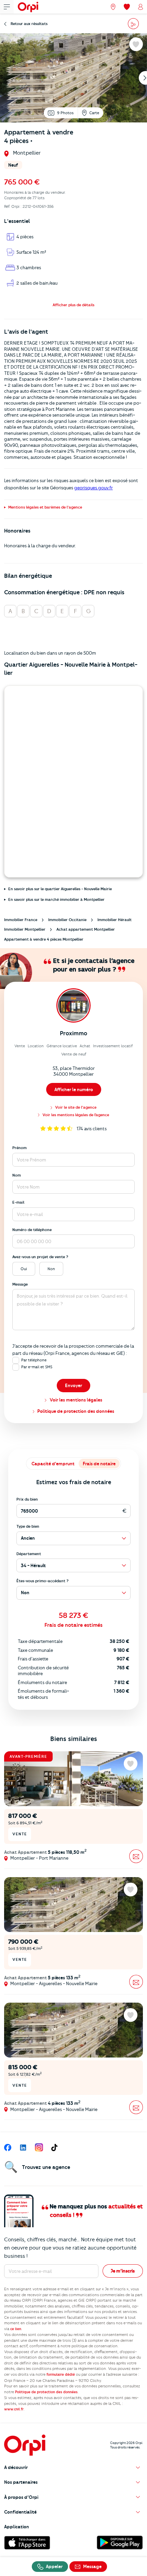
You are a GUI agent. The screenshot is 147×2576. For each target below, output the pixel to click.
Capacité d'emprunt (53, 1464)
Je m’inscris (123, 2271)
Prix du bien (27, 1499)
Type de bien (28, 1526)
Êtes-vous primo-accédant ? (43, 1581)
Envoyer (73, 1385)
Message (20, 1284)
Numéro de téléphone (32, 1230)
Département (29, 1554)
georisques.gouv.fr (93, 488)
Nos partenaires (21, 2482)
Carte (94, 113)
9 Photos (65, 113)
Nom (17, 1175)
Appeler (54, 2566)
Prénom (19, 1148)
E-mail (18, 1202)
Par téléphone (34, 1360)
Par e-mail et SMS (37, 1367)
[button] (73, 305)
